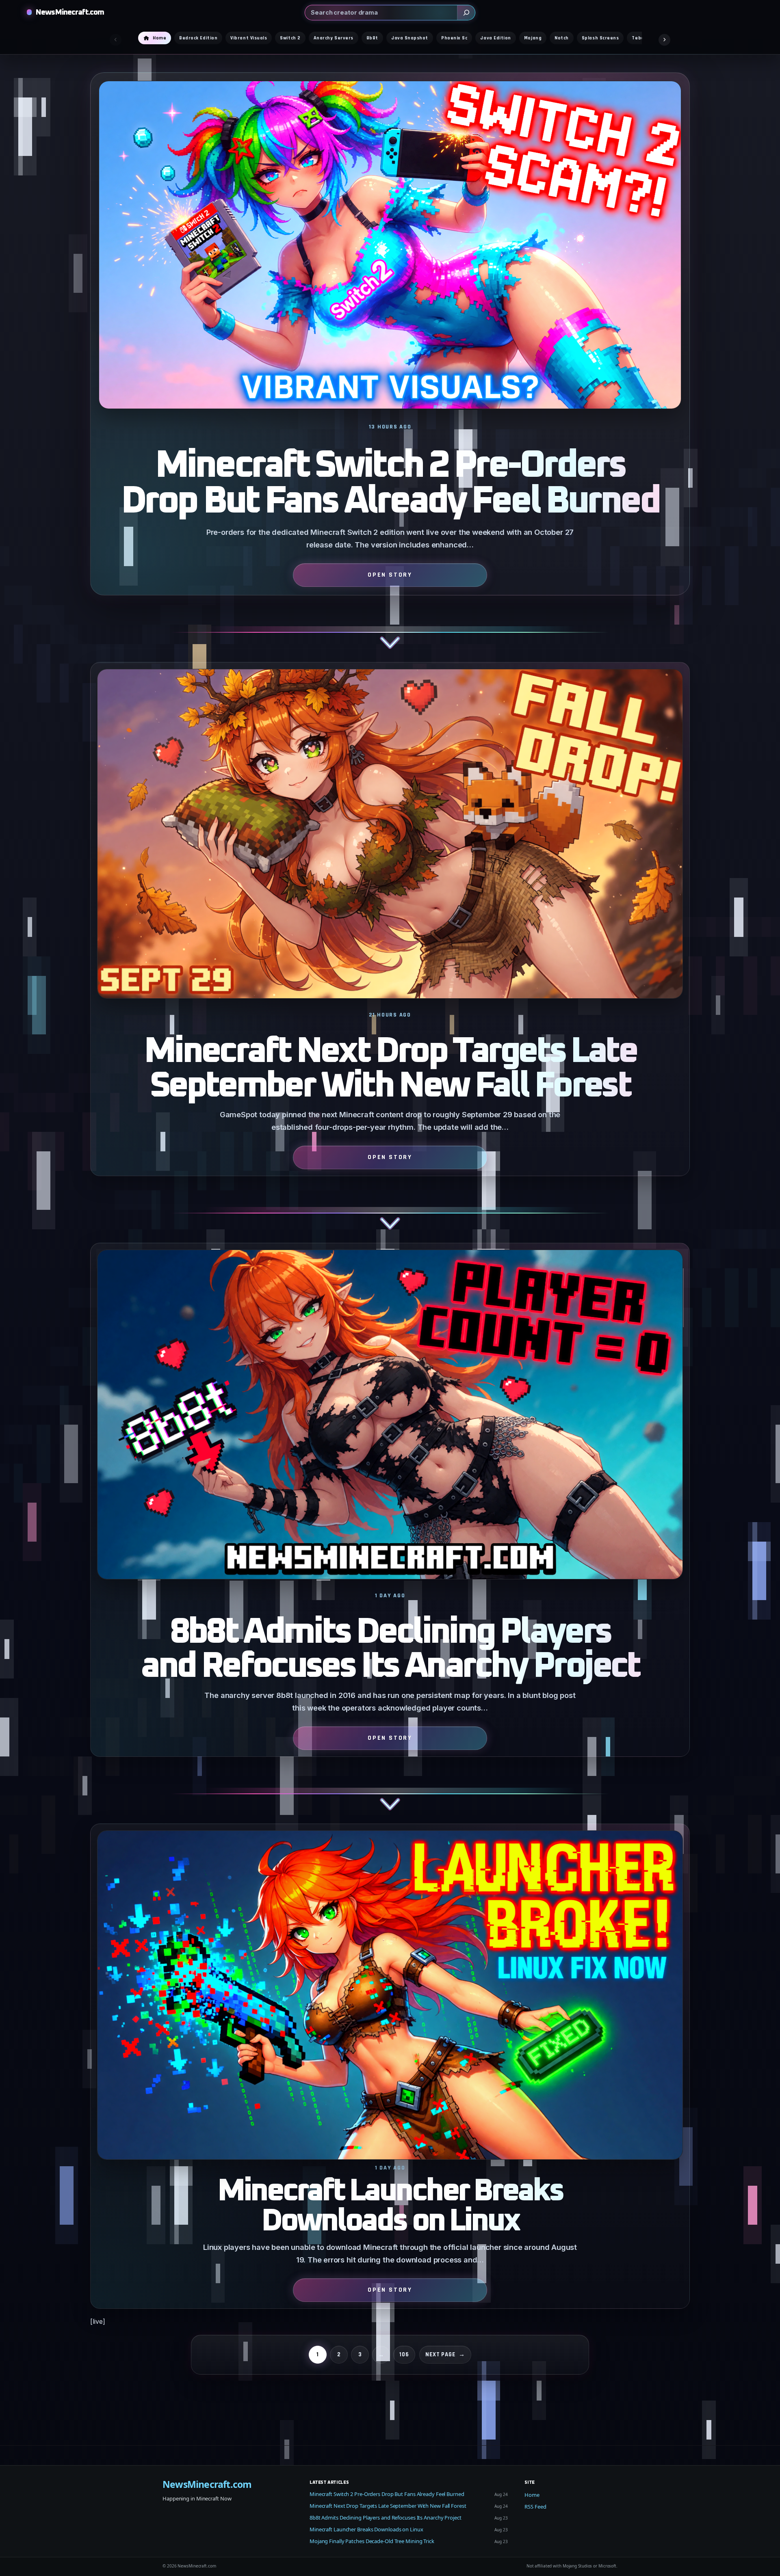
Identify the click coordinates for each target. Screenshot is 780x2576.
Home (532, 2495)
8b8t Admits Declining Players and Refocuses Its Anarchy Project (390, 1650)
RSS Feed (535, 2507)
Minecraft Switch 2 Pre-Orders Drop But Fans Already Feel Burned (390, 484)
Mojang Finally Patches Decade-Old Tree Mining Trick (372, 2541)
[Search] (466, 13)
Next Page (445, 2354)
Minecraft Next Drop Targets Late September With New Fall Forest (390, 1069)
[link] (390, 367)
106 (404, 2354)
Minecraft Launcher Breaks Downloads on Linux (390, 2206)
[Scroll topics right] (664, 40)
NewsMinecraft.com (70, 12)
